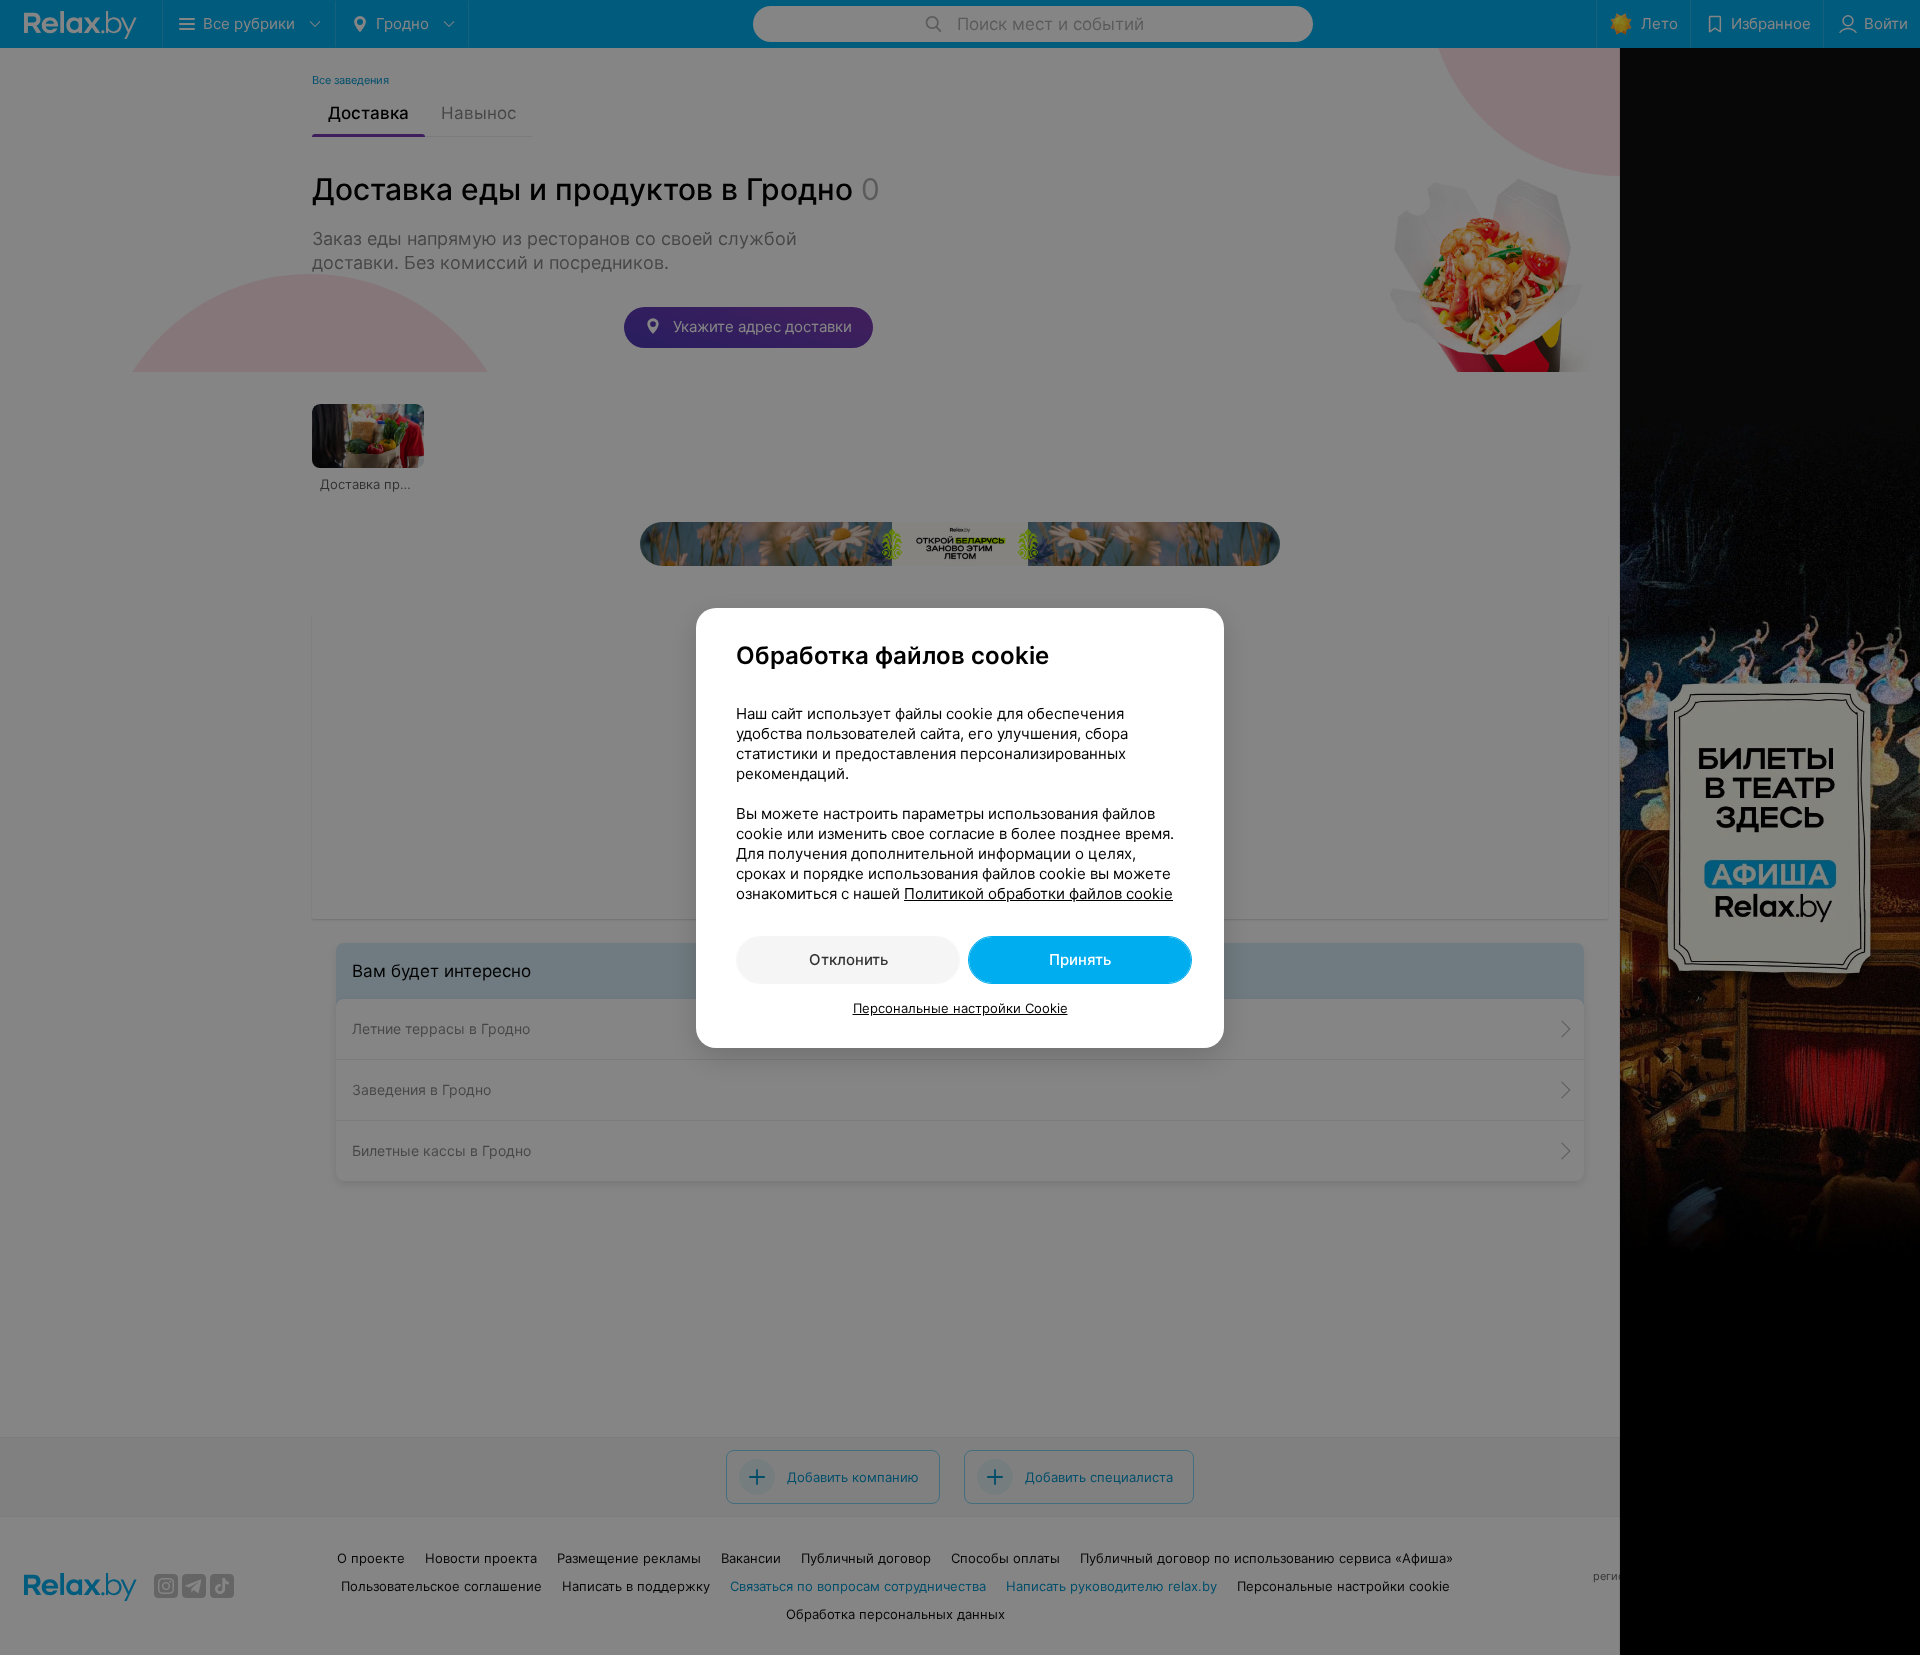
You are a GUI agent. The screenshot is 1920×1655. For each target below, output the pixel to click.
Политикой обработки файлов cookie (1038, 893)
